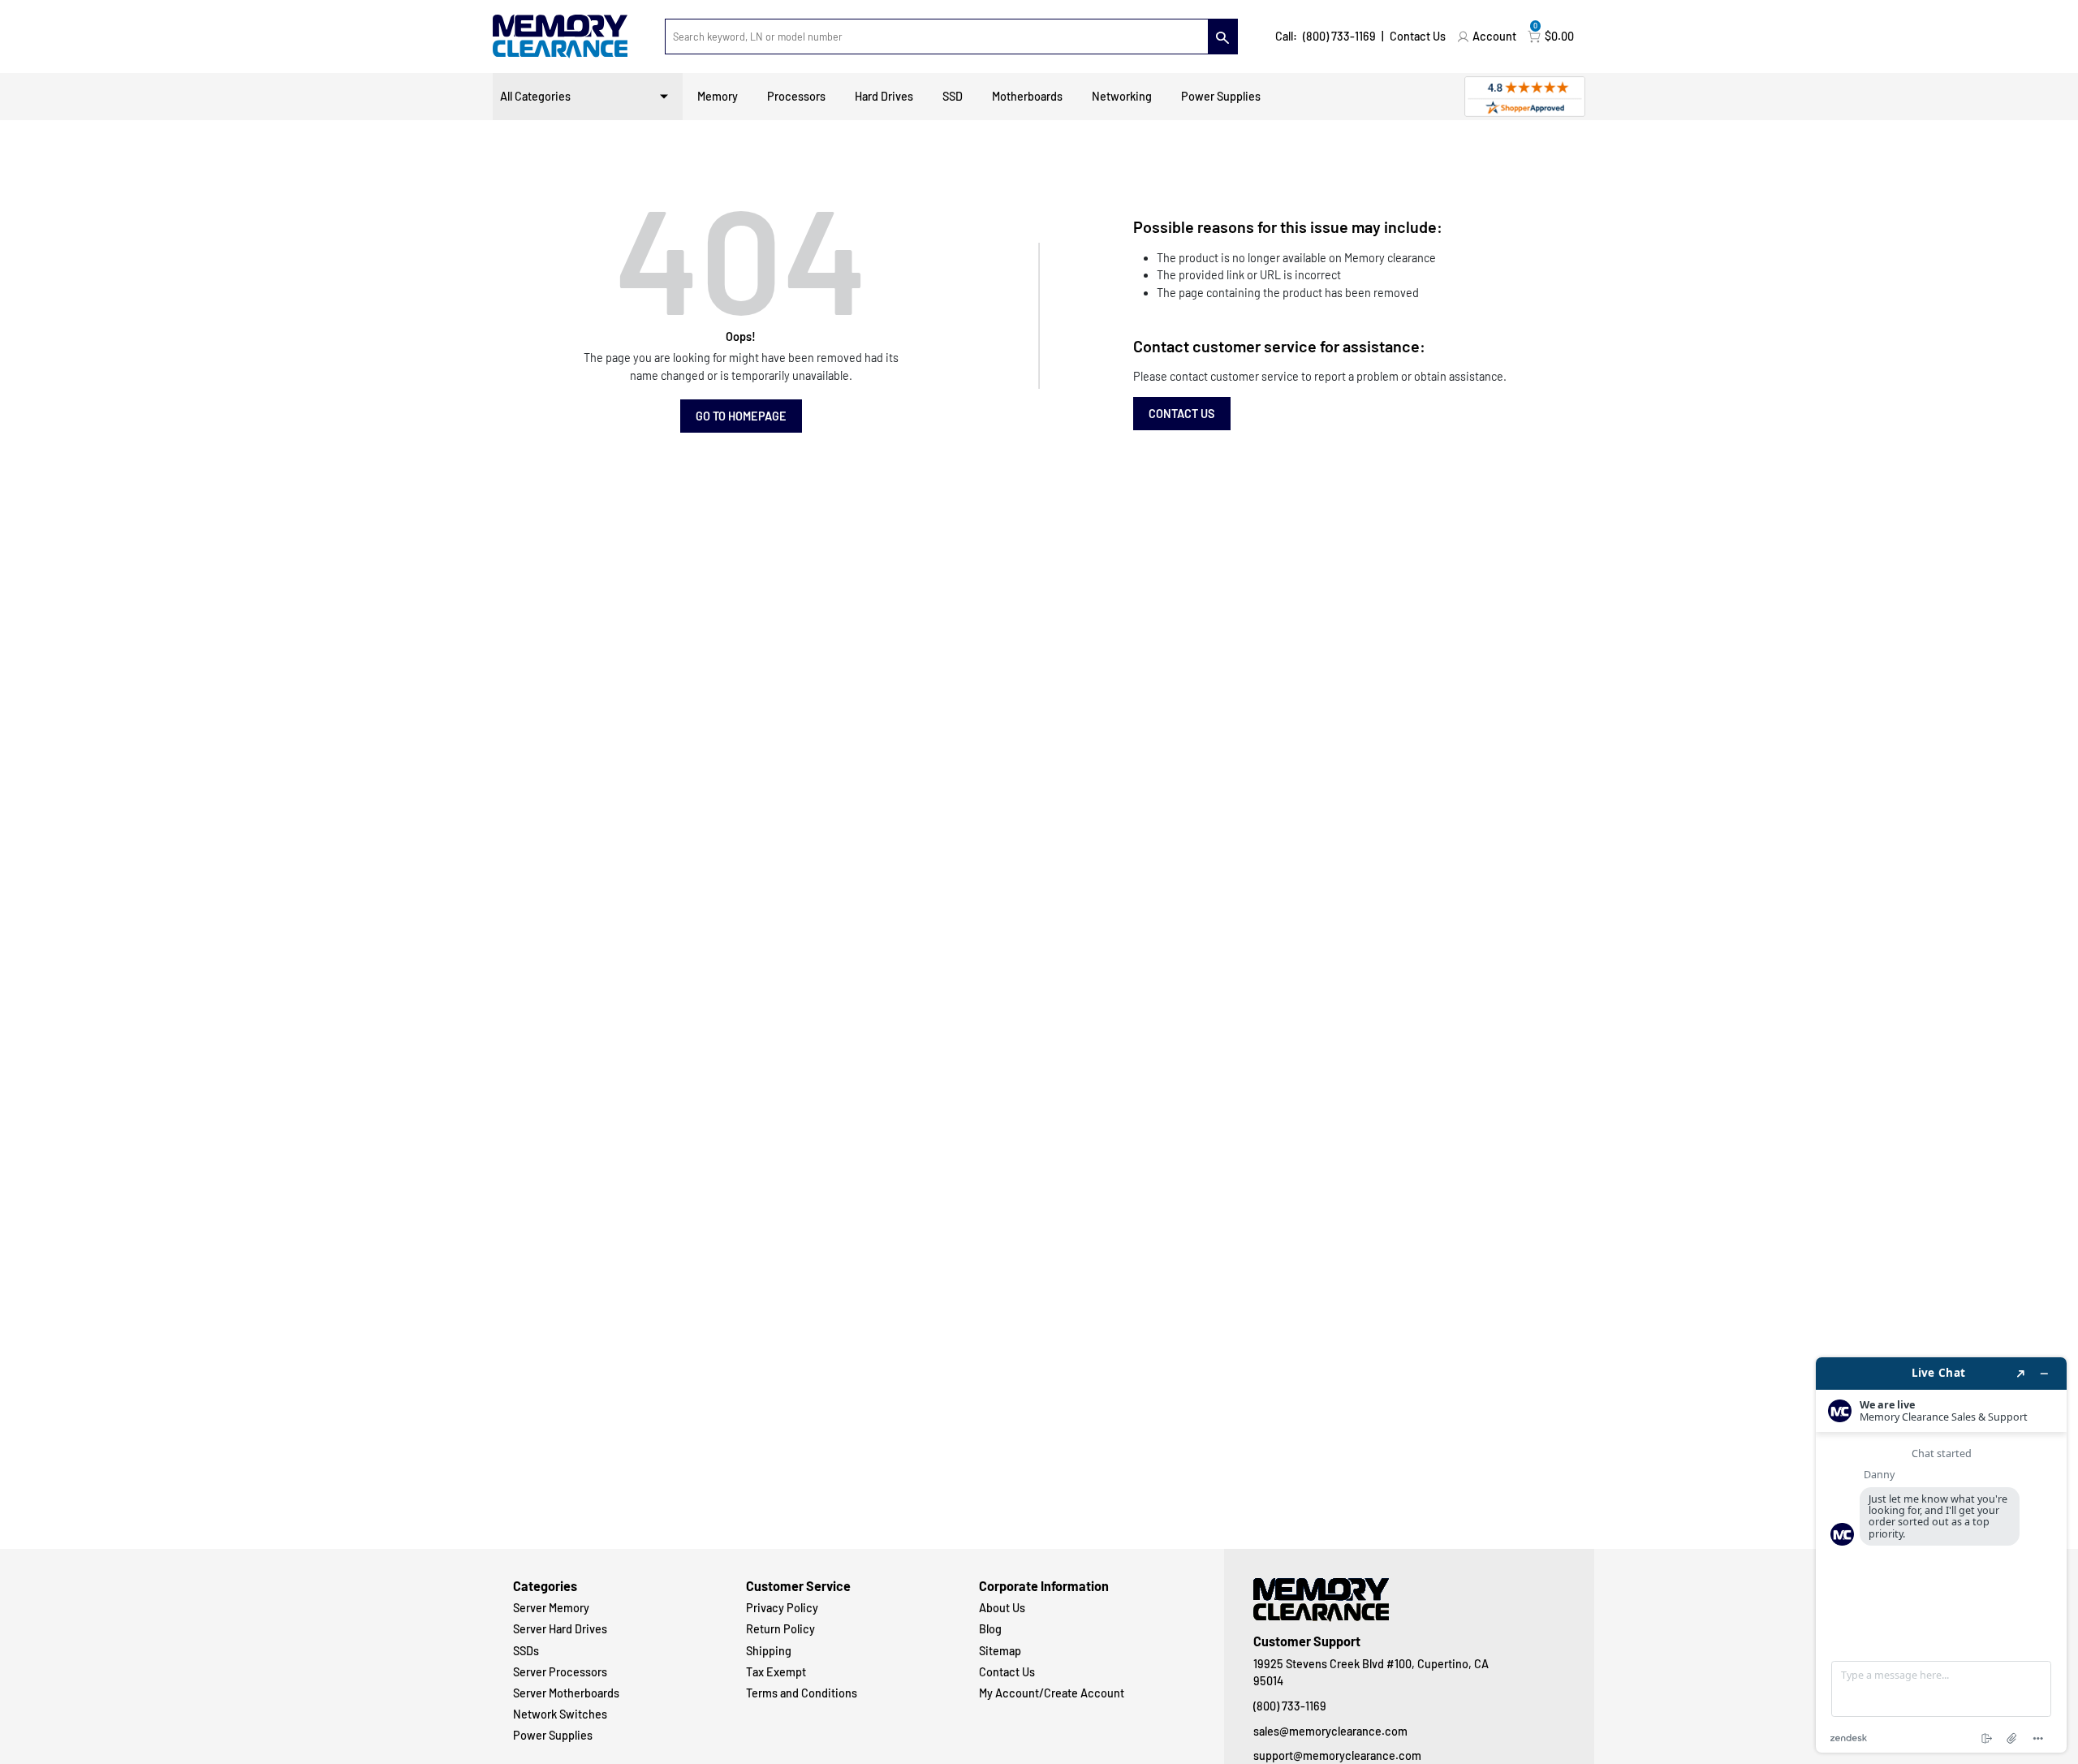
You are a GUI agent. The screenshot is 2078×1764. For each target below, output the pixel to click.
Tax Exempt (776, 1672)
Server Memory (551, 1608)
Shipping (769, 1651)
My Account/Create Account (1052, 1693)
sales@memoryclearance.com (1330, 1731)
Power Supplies (1221, 96)
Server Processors (560, 1672)
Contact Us (1418, 36)
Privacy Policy (782, 1608)
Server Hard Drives (560, 1629)
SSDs (526, 1651)
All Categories (535, 96)
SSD (953, 96)
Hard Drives (884, 96)
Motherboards (1027, 96)
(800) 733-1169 (1339, 36)
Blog (990, 1629)
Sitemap (1000, 1651)
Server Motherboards (566, 1693)
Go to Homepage (741, 416)
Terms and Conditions (802, 1693)
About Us (1002, 1608)
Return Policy (780, 1629)
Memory (718, 96)
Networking (1122, 96)
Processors (796, 96)
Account (1494, 36)
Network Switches (560, 1714)
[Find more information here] (1941, 1555)
